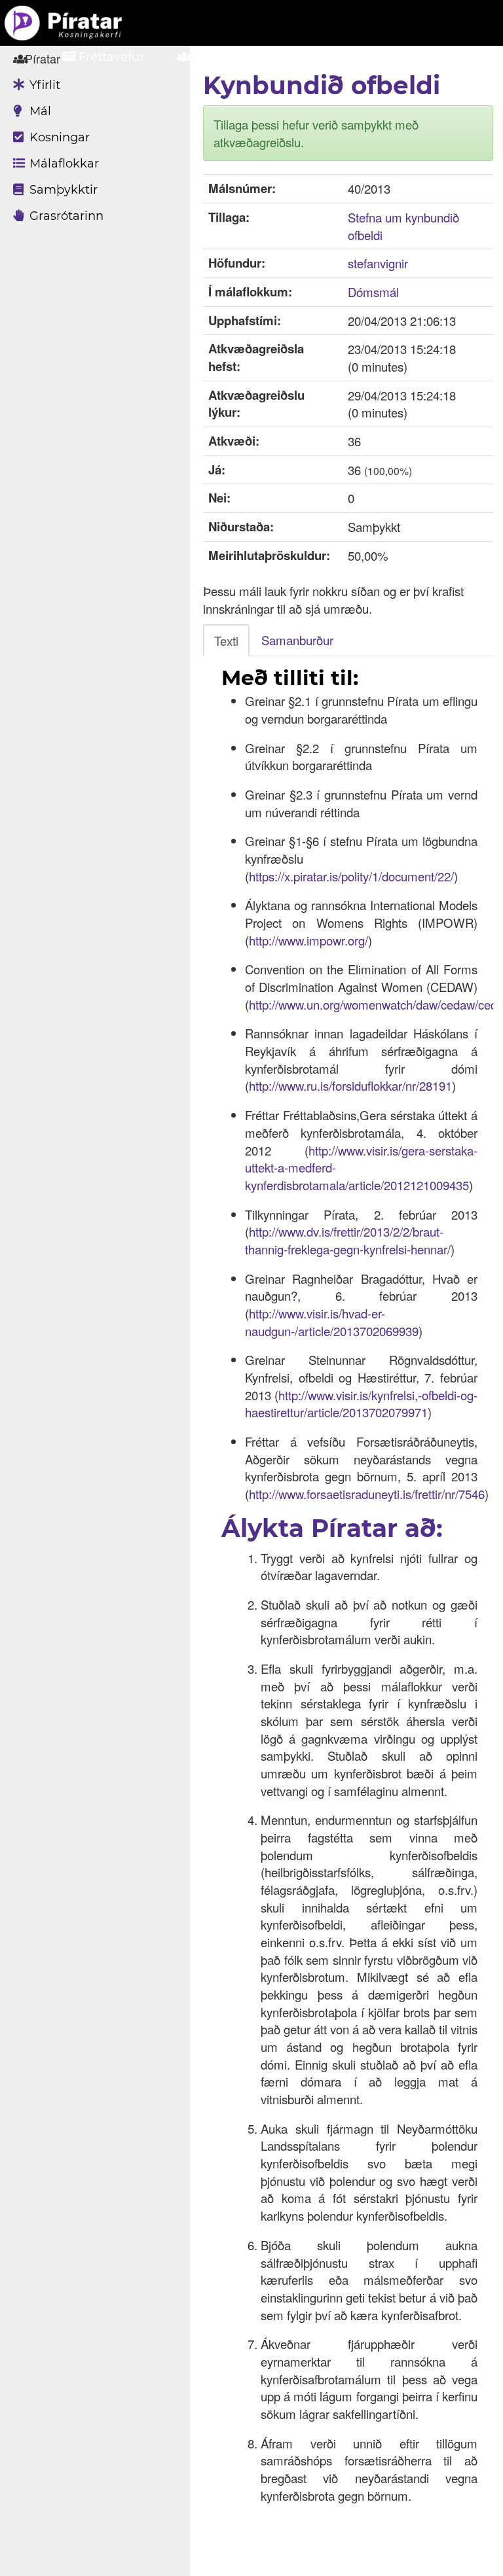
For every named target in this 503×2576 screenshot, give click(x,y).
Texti (226, 641)
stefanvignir (378, 263)
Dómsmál (373, 292)
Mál (39, 111)
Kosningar (58, 137)
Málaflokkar (63, 164)
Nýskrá (438, 57)
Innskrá (345, 57)
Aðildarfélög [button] (231, 57)
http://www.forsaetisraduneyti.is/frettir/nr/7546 (367, 1494)
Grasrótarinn (65, 216)
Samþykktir (62, 190)
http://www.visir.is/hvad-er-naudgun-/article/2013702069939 (332, 1322)
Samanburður (297, 640)
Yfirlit (43, 85)
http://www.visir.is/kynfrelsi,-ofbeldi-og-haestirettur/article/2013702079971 (361, 1404)
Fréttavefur (110, 57)
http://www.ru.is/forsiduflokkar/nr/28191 (350, 1085)
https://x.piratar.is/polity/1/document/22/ (351, 876)
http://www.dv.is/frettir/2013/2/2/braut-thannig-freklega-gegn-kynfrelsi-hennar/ (348, 1240)
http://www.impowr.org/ (308, 940)
